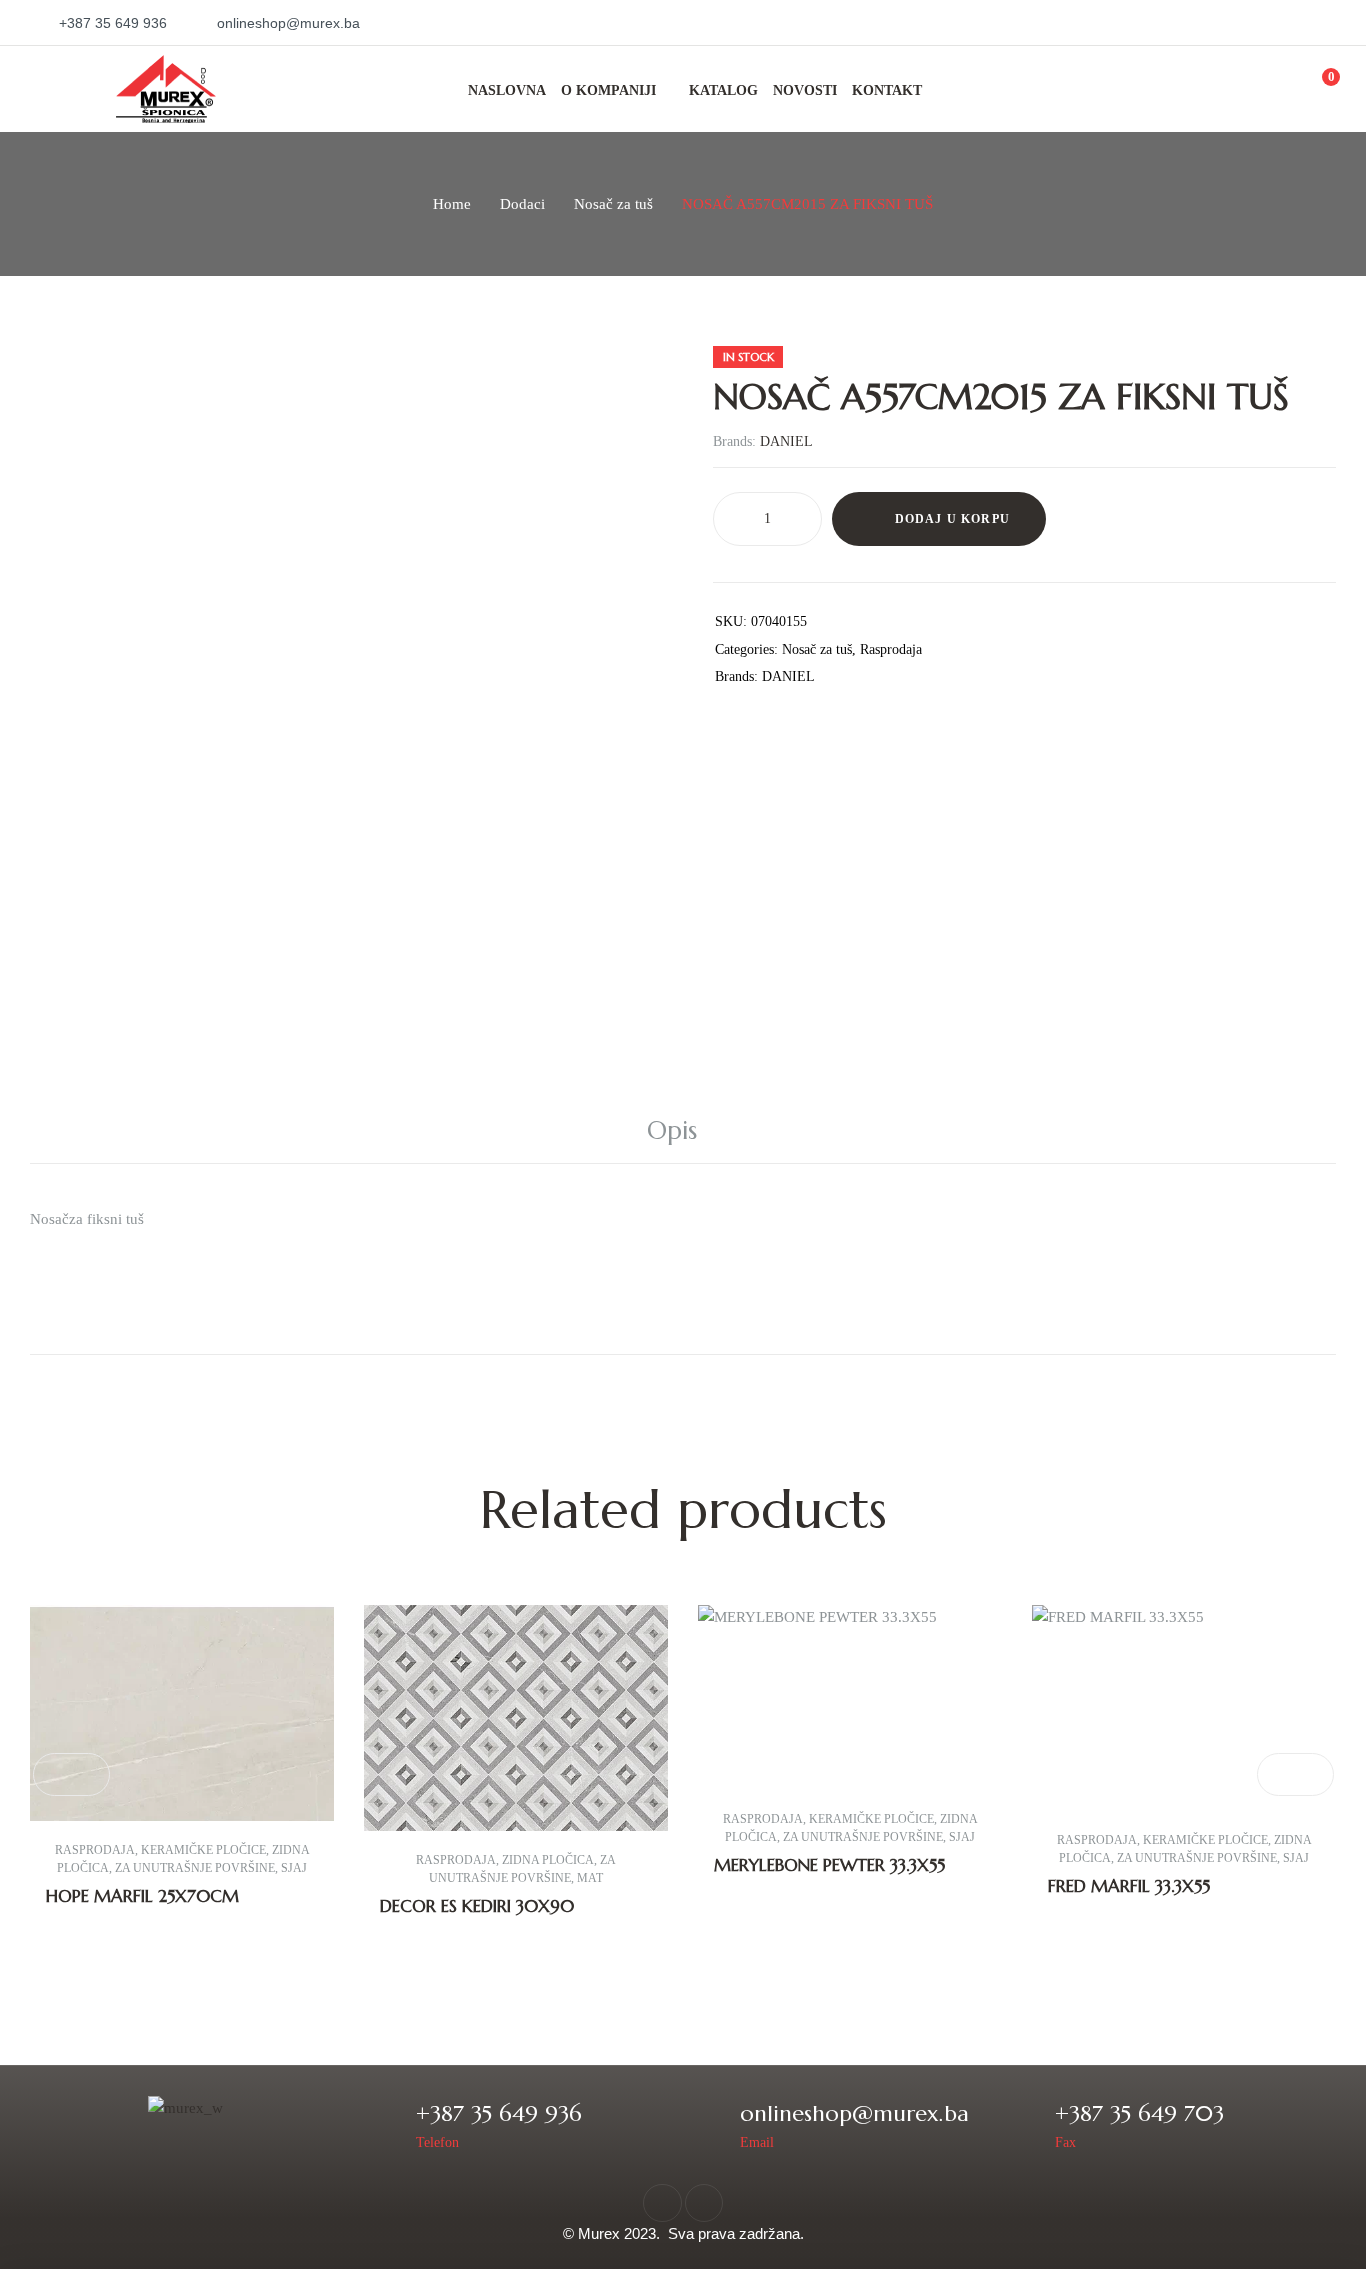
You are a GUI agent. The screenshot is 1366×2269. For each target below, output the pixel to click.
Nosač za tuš (613, 204)
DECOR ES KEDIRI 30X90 (477, 1906)
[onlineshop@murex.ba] (711, 2124)
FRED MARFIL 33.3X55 (1129, 1886)
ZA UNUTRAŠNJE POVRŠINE (195, 1868)
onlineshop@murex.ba (854, 2113)
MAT (590, 1878)
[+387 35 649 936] (387, 2124)
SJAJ (294, 1868)
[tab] (683, 1131)
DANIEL (786, 441)
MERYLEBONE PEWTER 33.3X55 (829, 1865)
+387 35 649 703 (1139, 2113)
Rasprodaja (891, 649)
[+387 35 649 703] (1026, 2124)
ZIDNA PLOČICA (548, 1860)
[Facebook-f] (662, 2203)
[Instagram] (704, 2203)
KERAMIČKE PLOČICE (203, 1850)
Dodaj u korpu (953, 519)
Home (452, 204)
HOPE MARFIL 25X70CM (142, 1896)
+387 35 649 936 (499, 2113)
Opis (672, 1130)
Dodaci (522, 204)
